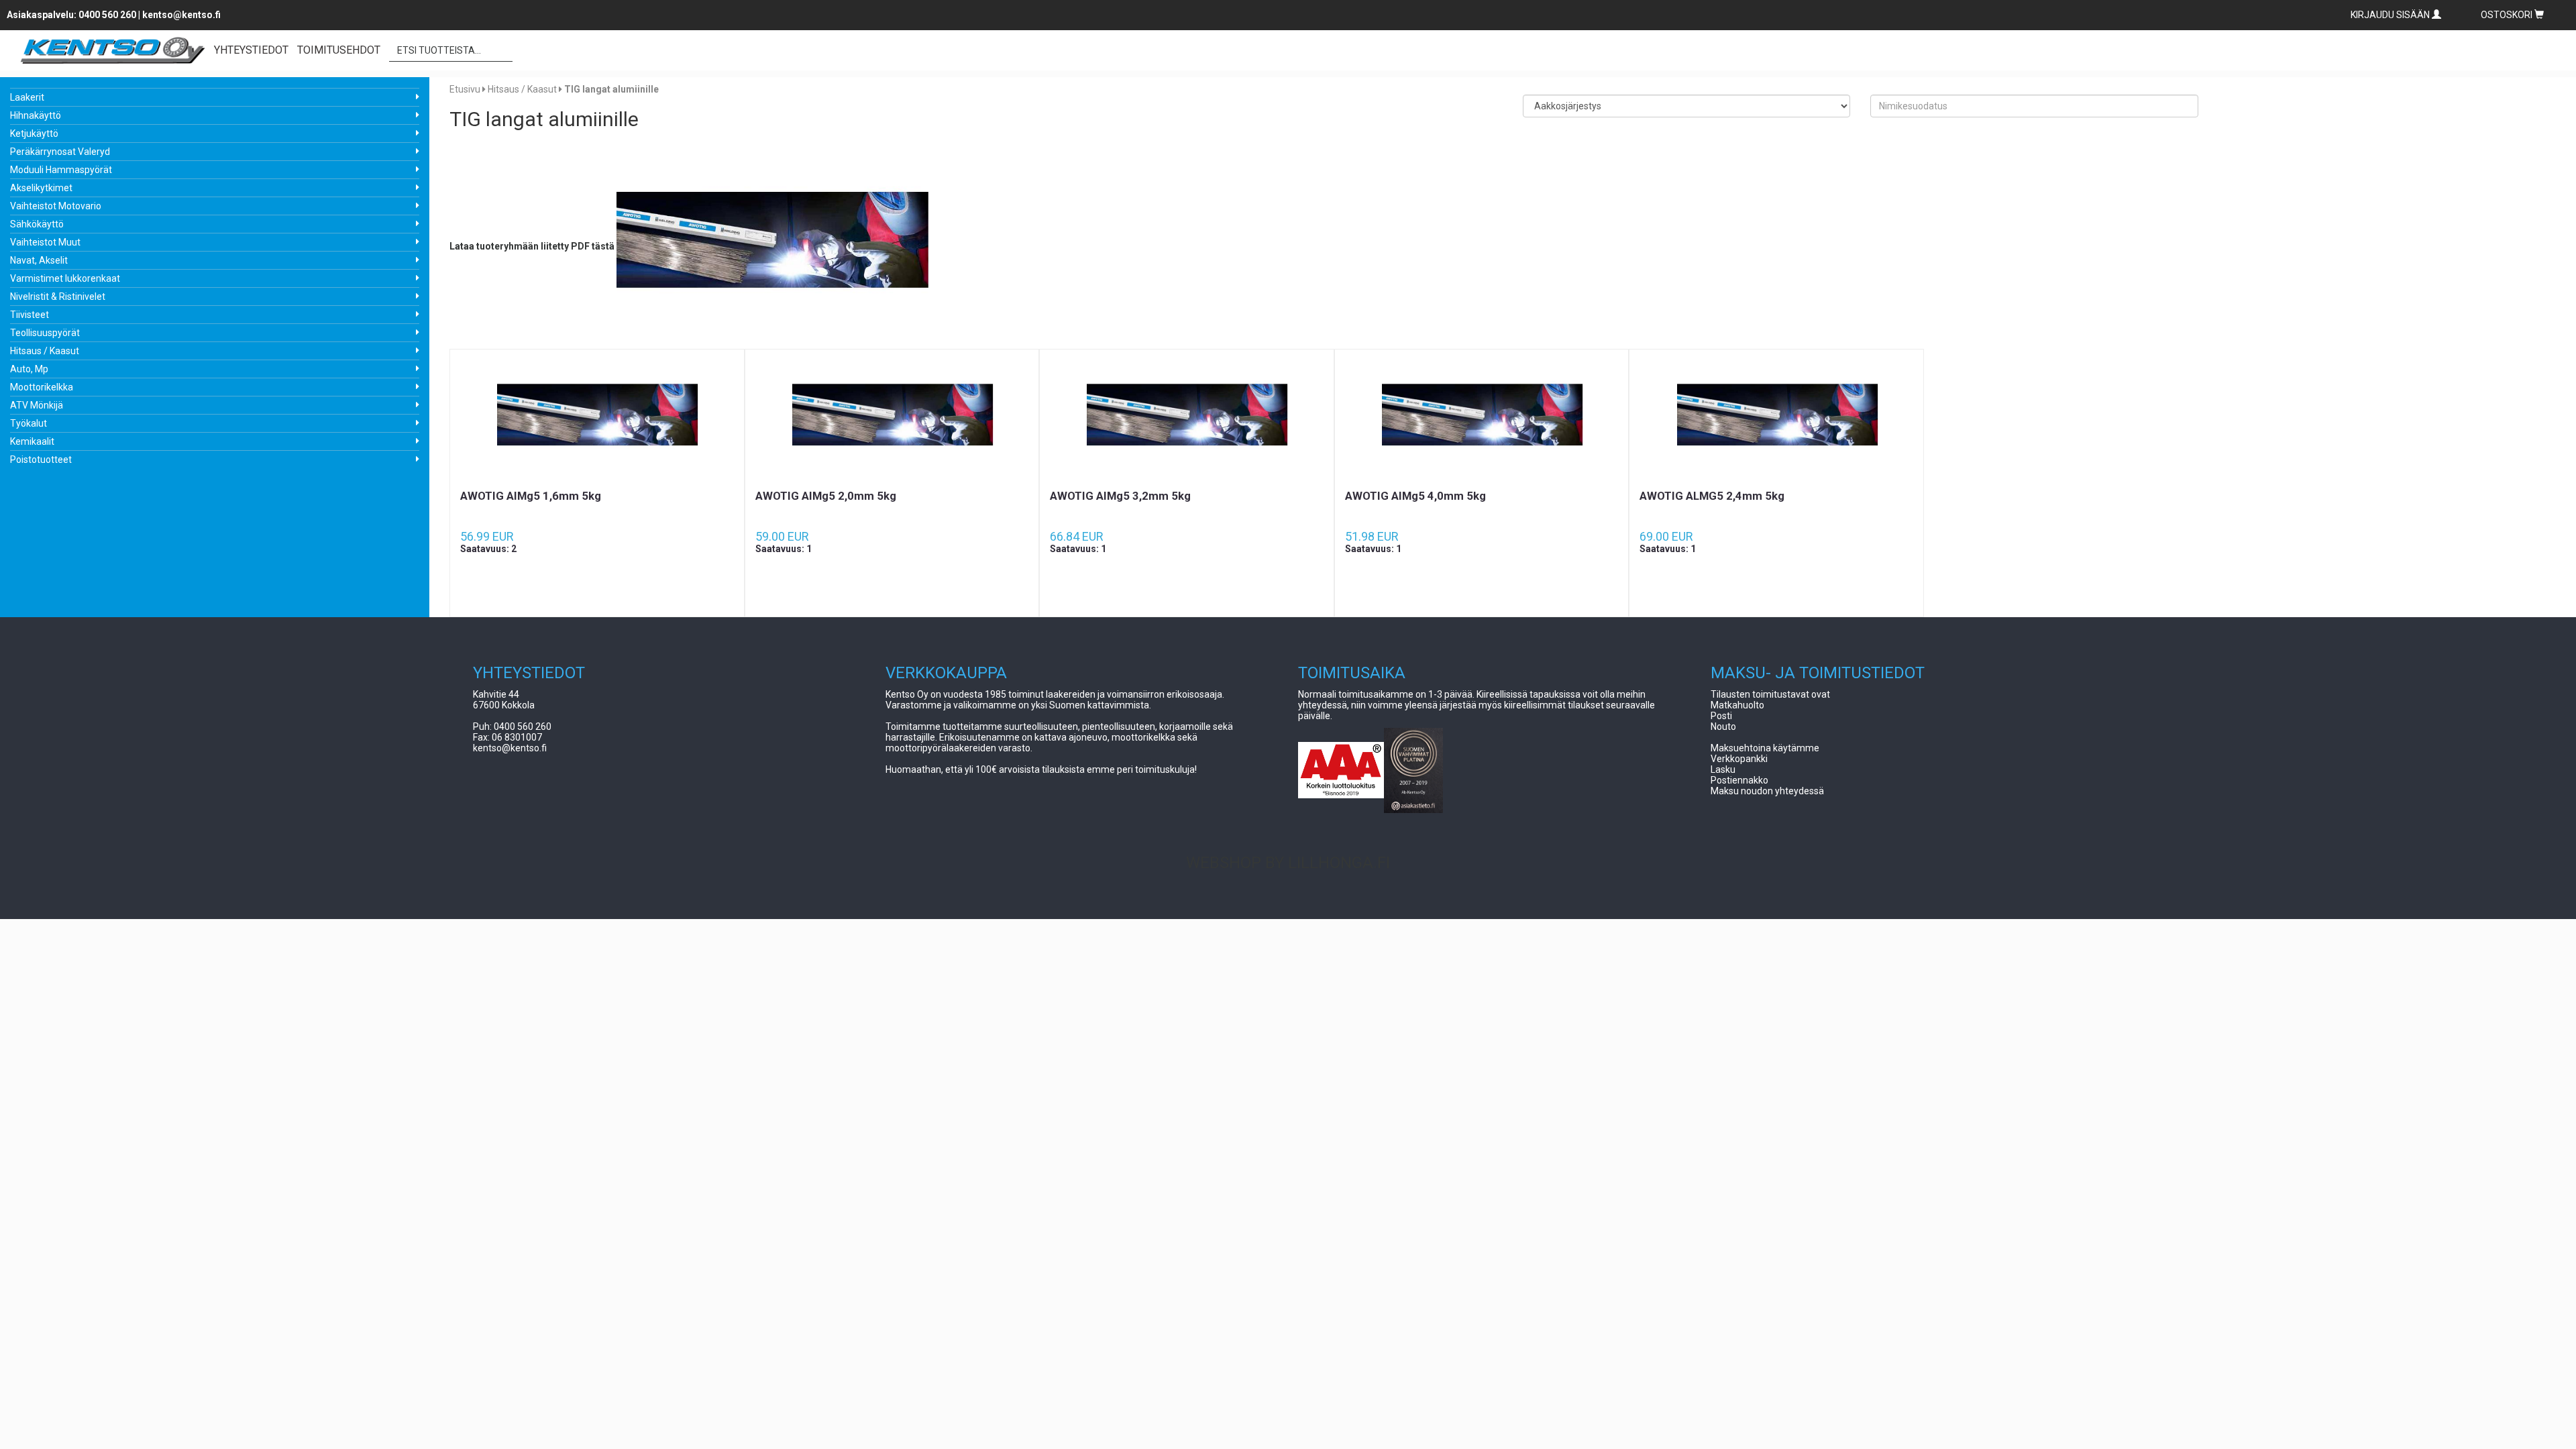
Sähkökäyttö (37, 224)
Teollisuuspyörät (45, 333)
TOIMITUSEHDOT (339, 50)
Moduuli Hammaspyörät (61, 170)
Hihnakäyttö (36, 115)
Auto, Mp (29, 369)
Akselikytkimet (41, 188)
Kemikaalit (32, 441)
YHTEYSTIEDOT (251, 50)
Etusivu (465, 89)
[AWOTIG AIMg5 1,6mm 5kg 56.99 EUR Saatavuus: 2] (597, 419)
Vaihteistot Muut (45, 242)
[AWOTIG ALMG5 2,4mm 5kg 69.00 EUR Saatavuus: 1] (1776, 419)
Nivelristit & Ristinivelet (58, 297)
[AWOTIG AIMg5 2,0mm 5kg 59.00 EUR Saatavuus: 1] (892, 419)
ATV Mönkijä (37, 405)
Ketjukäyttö (34, 133)
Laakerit (27, 97)
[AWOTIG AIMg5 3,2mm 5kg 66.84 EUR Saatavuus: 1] (1187, 419)
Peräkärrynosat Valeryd (60, 152)
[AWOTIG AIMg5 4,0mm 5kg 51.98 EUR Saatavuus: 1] (1482, 419)
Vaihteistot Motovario (56, 206)
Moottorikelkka (42, 387)
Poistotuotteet (41, 460)
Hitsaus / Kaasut (45, 351)
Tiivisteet (30, 315)
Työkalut (29, 423)
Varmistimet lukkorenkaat (65, 278)
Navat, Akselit (39, 260)
